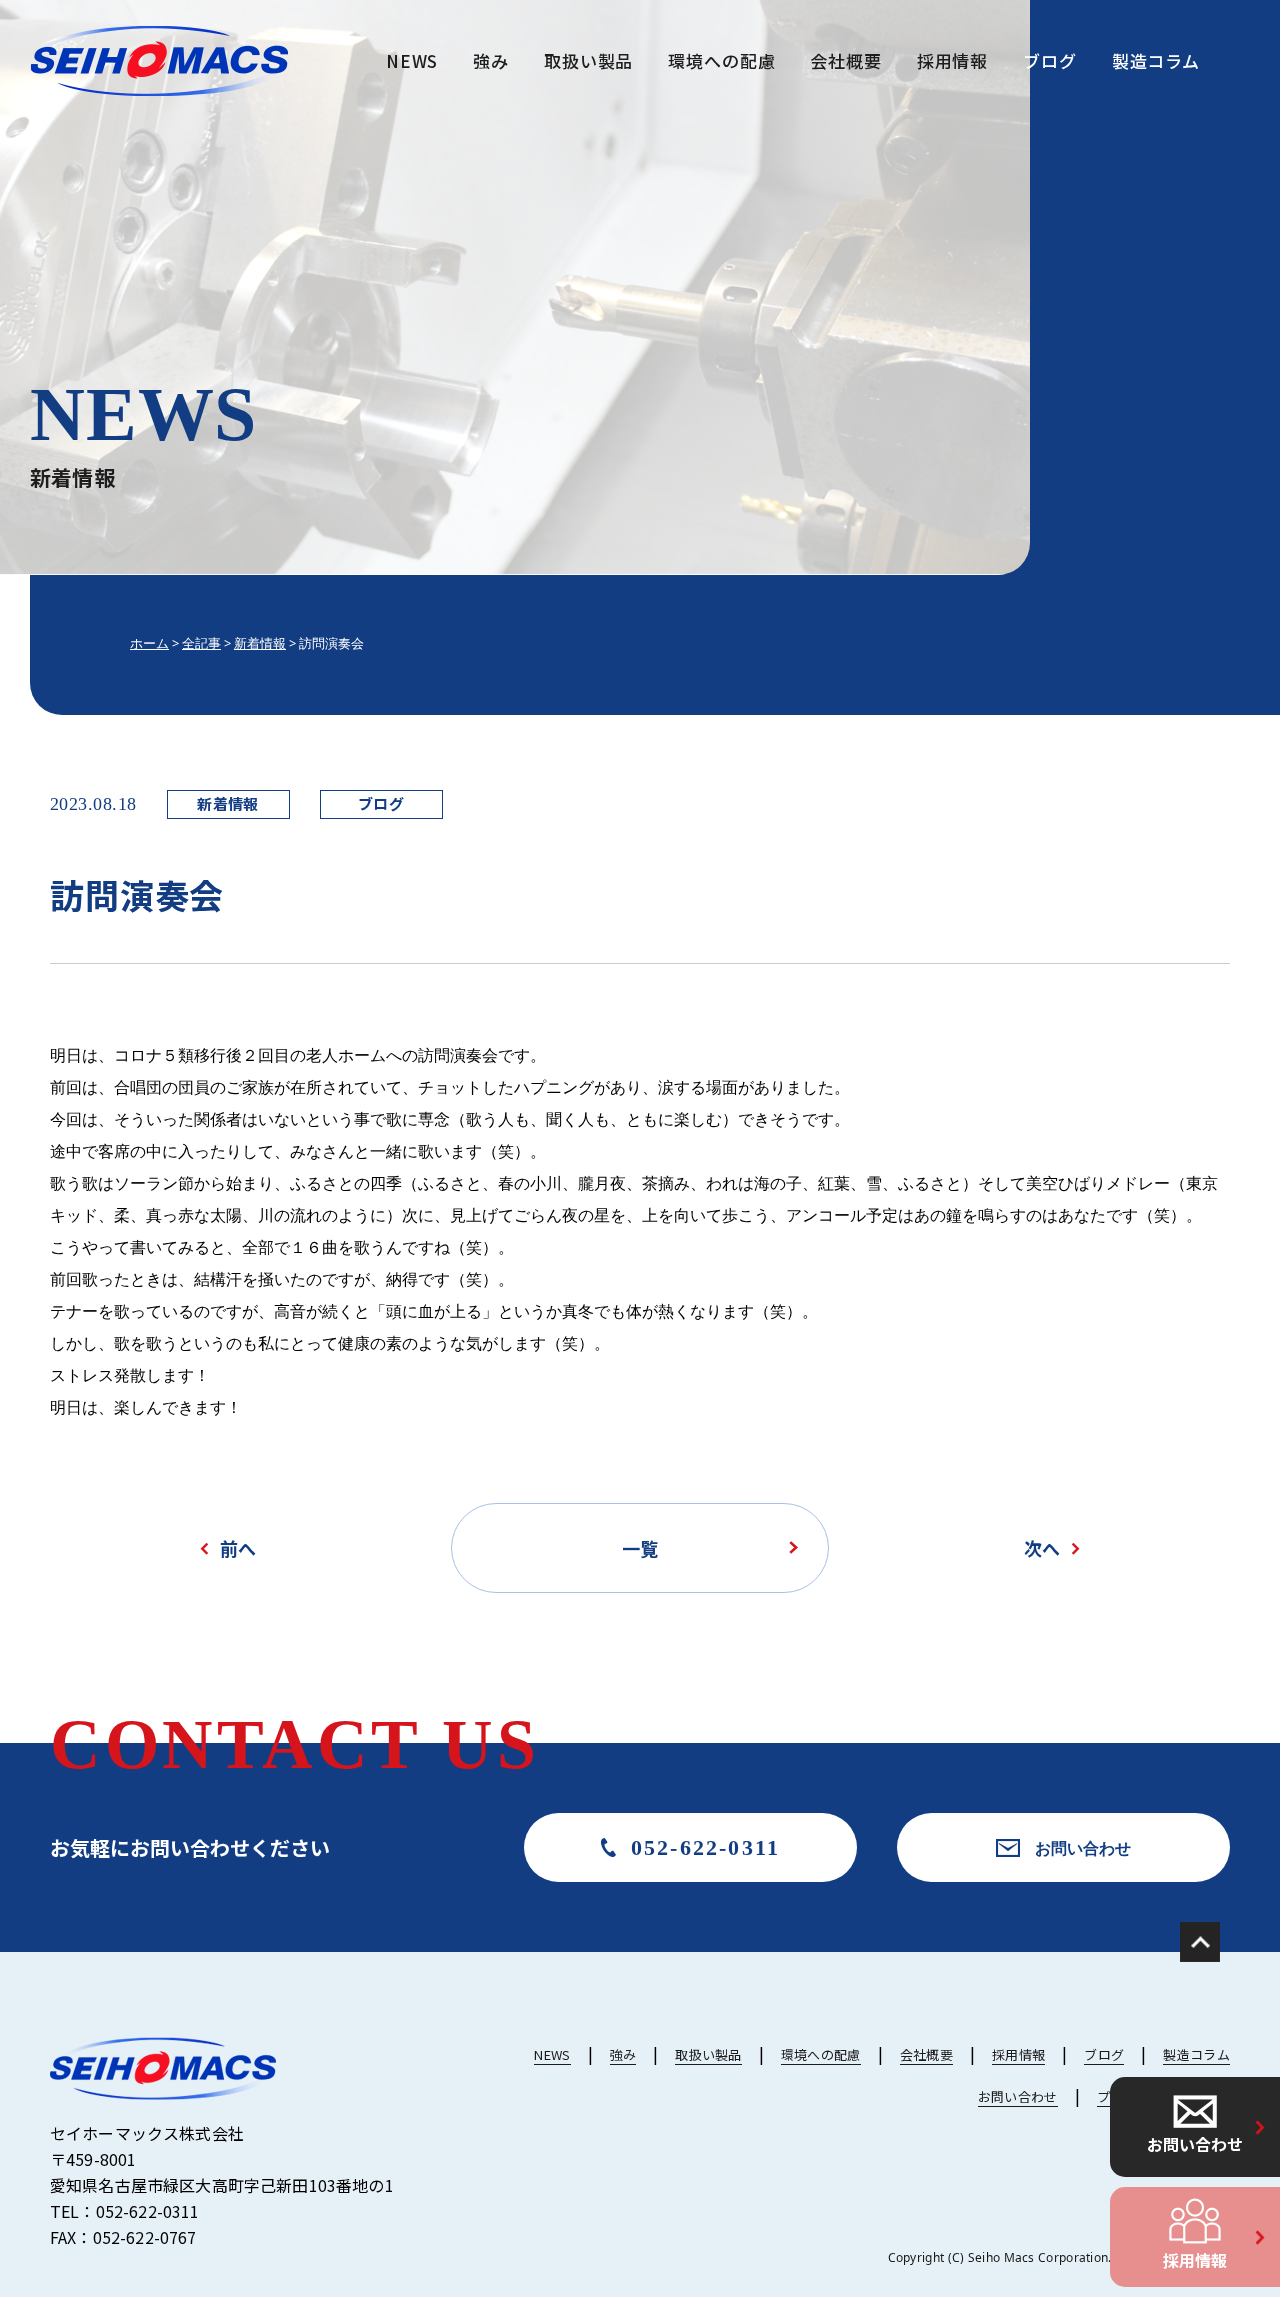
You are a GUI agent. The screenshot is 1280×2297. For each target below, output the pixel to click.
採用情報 (1195, 2260)
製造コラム (1156, 60)
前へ (238, 1548)
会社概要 (845, 60)
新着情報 (228, 803)
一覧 (640, 1548)
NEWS (412, 60)
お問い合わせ (1195, 2144)
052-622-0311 (705, 1847)
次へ (1042, 1548)
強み (491, 60)
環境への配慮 (721, 60)
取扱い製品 (588, 60)
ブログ (1050, 60)
